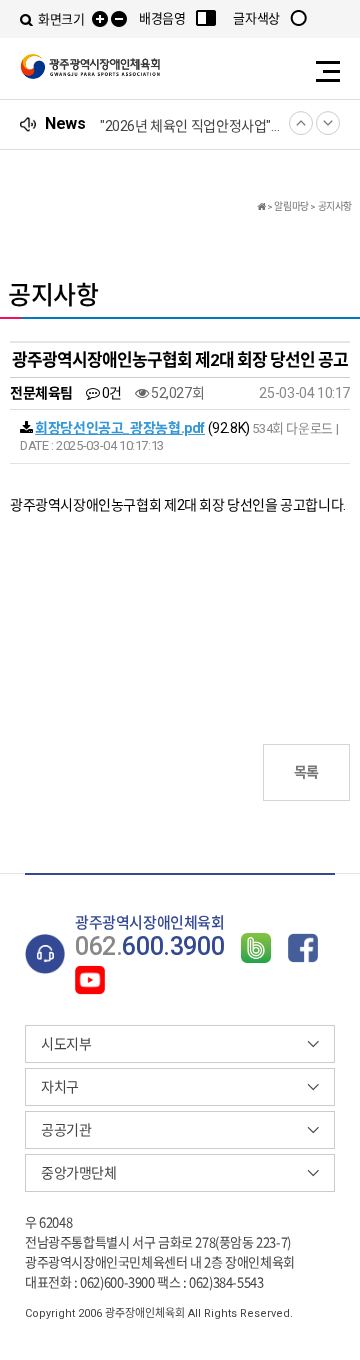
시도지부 (66, 1044)
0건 (110, 393)
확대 (100, 19)
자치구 (60, 1087)
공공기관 (66, 1130)
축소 (119, 19)
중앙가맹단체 (79, 1173)
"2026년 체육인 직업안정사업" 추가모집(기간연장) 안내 (190, 126)
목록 (306, 772)
